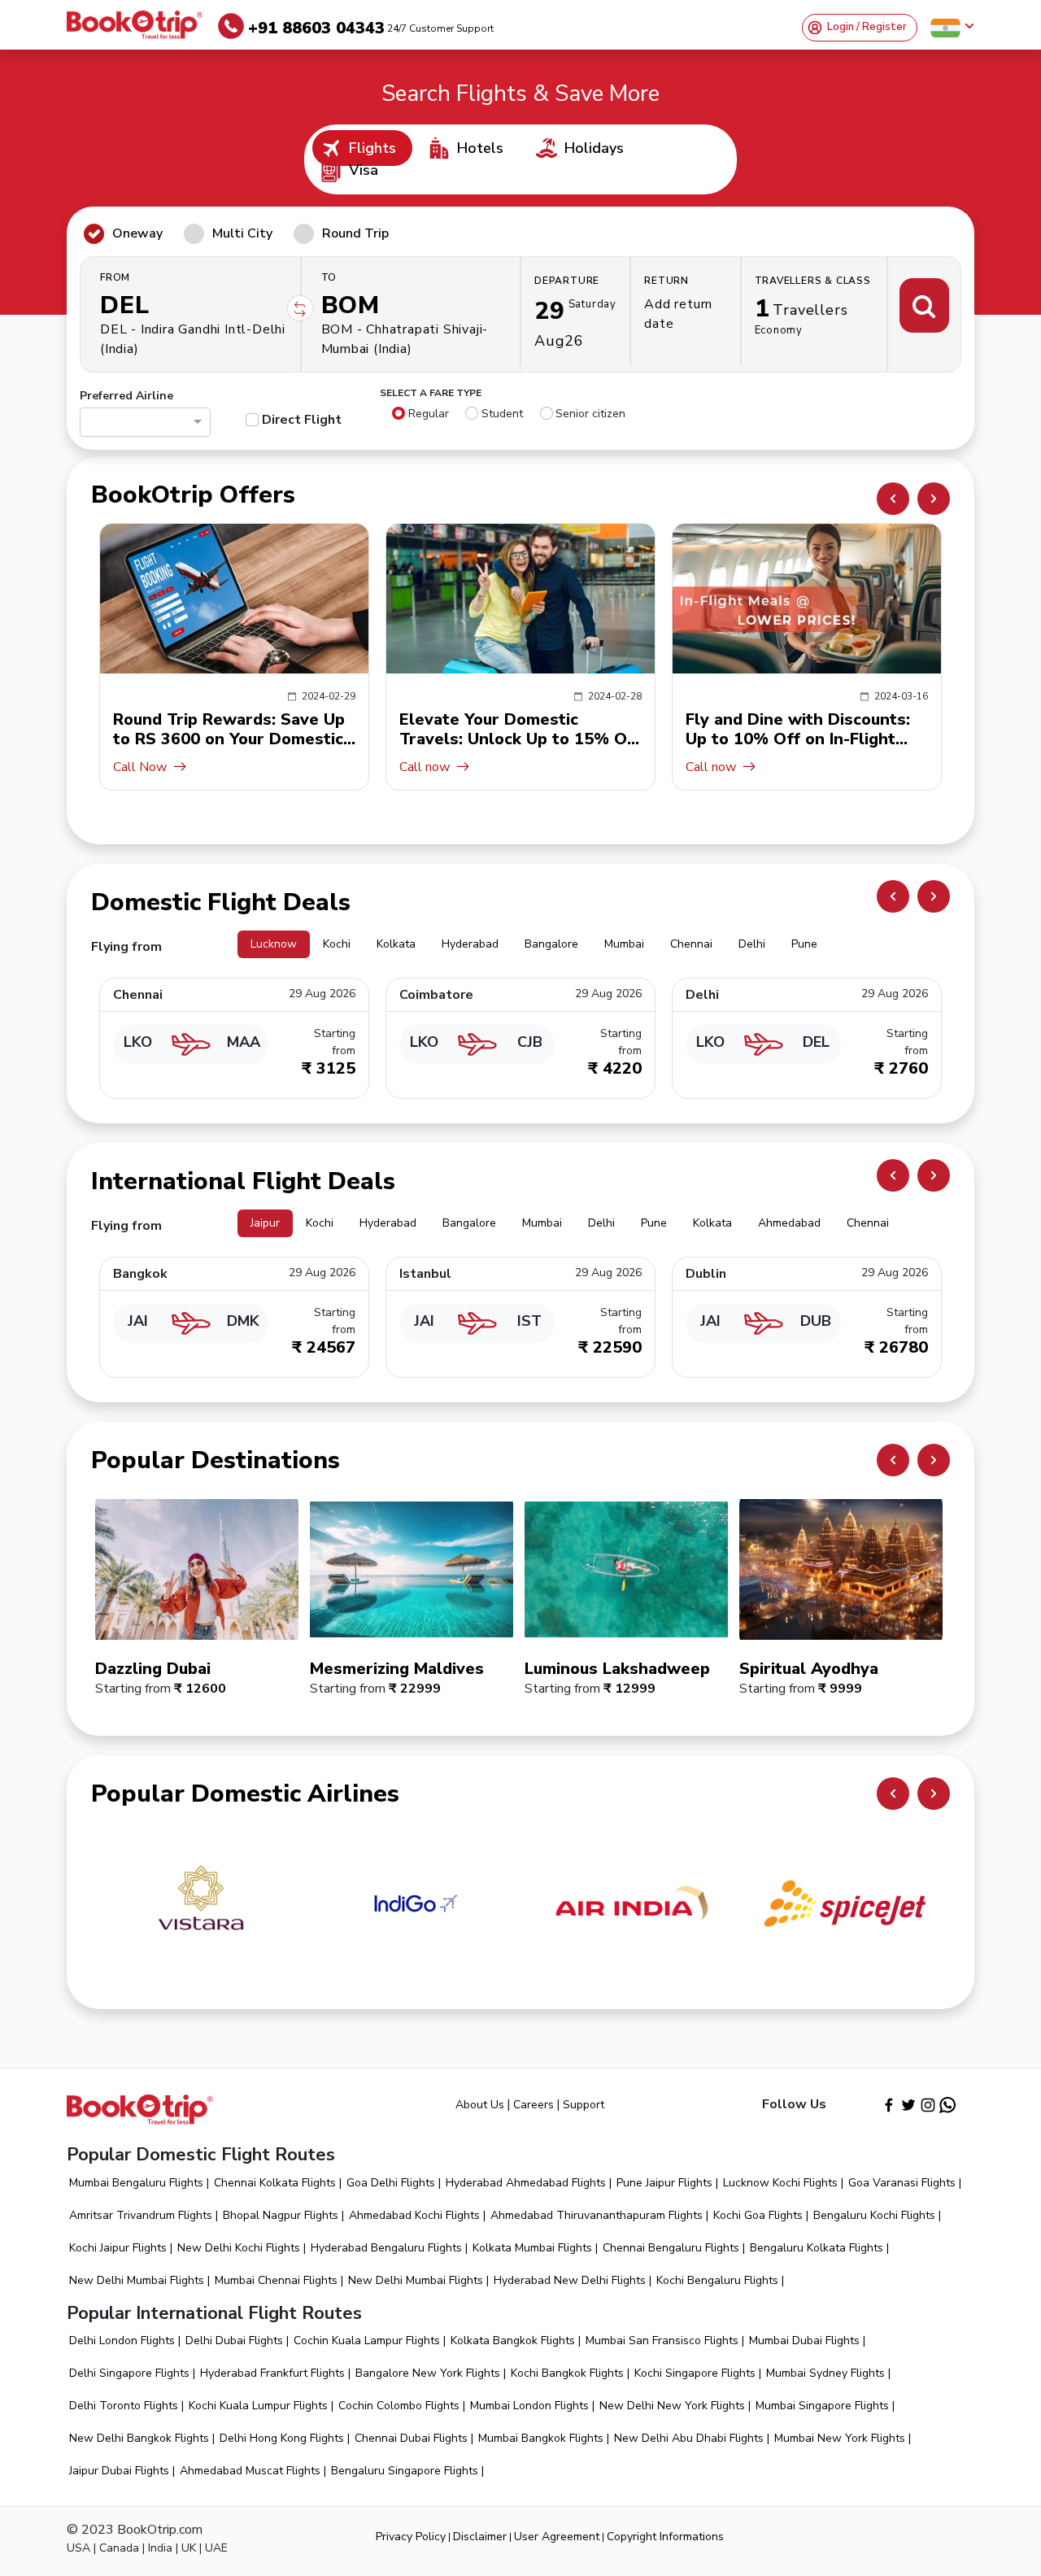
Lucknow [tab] (274, 944)
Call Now (712, 767)
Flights (372, 148)
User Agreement (557, 2537)
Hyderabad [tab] (470, 944)
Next (934, 499)
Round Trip (355, 233)
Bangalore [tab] (551, 944)
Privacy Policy (411, 2537)
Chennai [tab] (691, 944)
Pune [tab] (804, 944)
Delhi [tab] (752, 944)
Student (502, 414)
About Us (480, 2105)
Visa (364, 170)
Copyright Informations (665, 2537)
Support (584, 2105)
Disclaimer (480, 2537)
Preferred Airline (126, 396)
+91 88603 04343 (371, 28)
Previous (893, 499)
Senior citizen (590, 414)
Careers (534, 2105)
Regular (429, 414)
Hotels (480, 148)
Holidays (594, 148)
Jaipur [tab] (265, 1223)
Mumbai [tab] (624, 944)
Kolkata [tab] (396, 944)
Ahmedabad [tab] (789, 1223)
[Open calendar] (575, 314)
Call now (138, 767)
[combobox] (138, 424)
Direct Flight (302, 420)
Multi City (242, 233)
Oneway (137, 233)
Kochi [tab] (337, 944)
